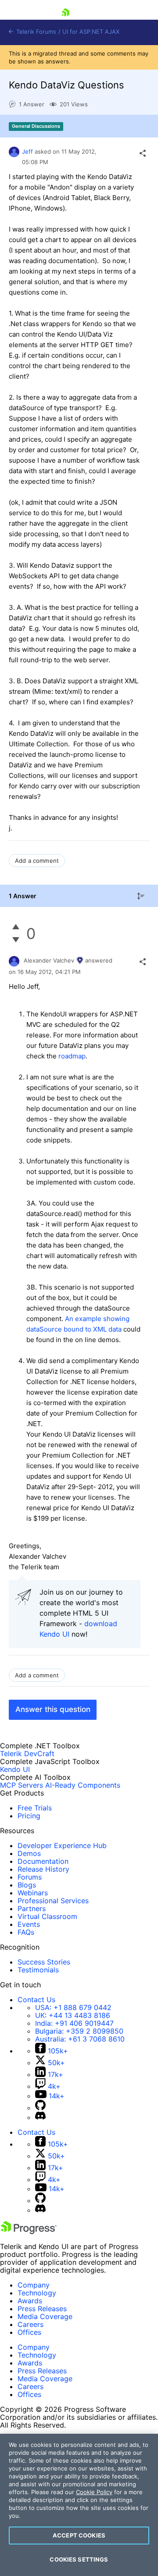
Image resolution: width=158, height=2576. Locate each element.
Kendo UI (15, 1769)
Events (29, 1924)
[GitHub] (40, 2108)
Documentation (43, 1861)
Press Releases (42, 2309)
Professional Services (53, 1901)
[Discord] (40, 2117)
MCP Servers (22, 1785)
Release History (43, 1869)
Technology (37, 2293)
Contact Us (36, 2000)
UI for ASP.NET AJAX (91, 32)
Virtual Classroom (47, 1916)
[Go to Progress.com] (29, 2232)
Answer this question (53, 1709)
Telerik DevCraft (27, 1754)
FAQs (26, 1932)
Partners (32, 1908)
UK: (73, 2015)
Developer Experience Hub (62, 1845)
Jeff (27, 151)
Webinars (33, 1893)
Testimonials (38, 1970)
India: (74, 2023)
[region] (79, 2505)
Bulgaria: (79, 2031)
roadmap (72, 1056)
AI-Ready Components (83, 1785)
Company (34, 2285)
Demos (29, 1853)
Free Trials (35, 1808)
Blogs (27, 1885)
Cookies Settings (79, 2559)
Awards (30, 2301)
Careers (31, 2324)
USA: (73, 2007)
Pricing (29, 1816)
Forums (30, 1877)
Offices (29, 2332)
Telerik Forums (35, 32)
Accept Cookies (79, 2535)
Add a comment (37, 861)
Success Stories (44, 1962)
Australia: (80, 2039)
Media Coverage (45, 2316)
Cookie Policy (94, 2492)
